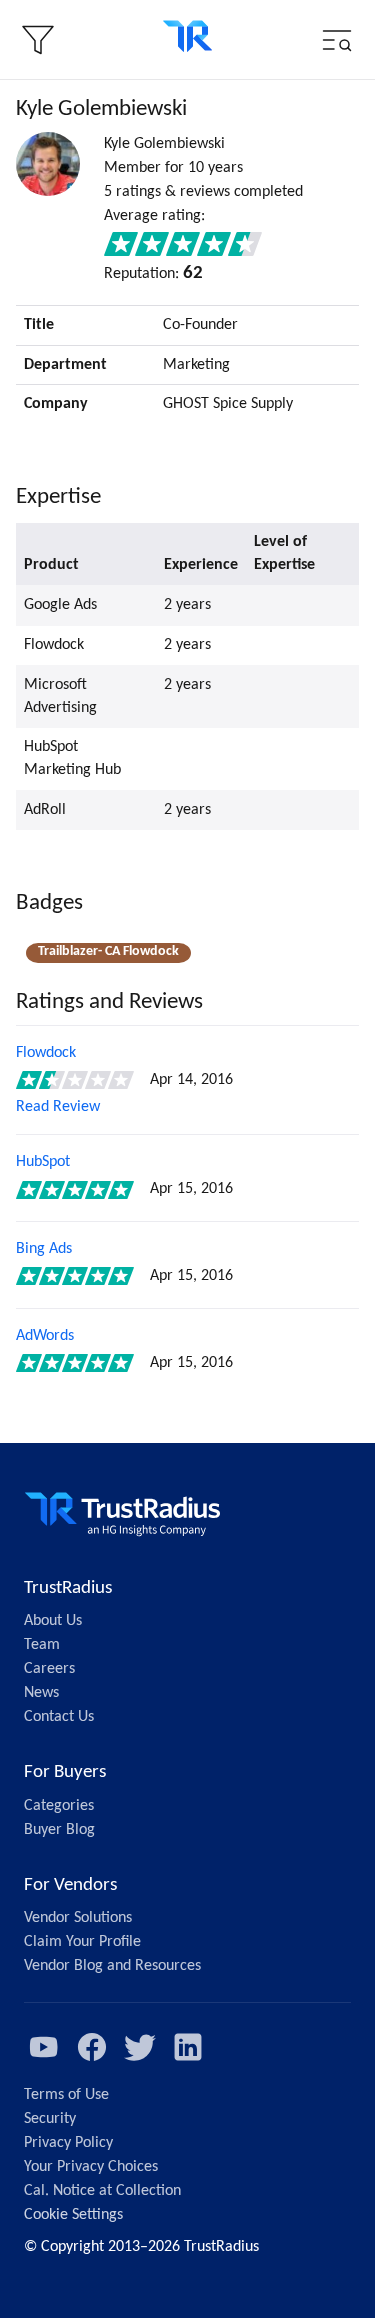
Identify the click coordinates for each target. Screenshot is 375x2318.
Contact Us (59, 1717)
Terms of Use (66, 2095)
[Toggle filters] (38, 40)
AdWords (45, 1336)
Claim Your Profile (82, 1942)
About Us (53, 1621)
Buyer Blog (59, 1830)
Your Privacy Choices (91, 2167)
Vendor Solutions (78, 1918)
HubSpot (43, 1162)
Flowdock (46, 1053)
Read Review (58, 1107)
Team (42, 1645)
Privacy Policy (68, 2143)
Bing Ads (44, 1249)
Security (50, 2119)
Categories (59, 1806)
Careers (49, 1669)
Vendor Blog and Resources (112, 1966)
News (41, 1693)
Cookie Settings (73, 2215)
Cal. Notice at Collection (102, 2191)
